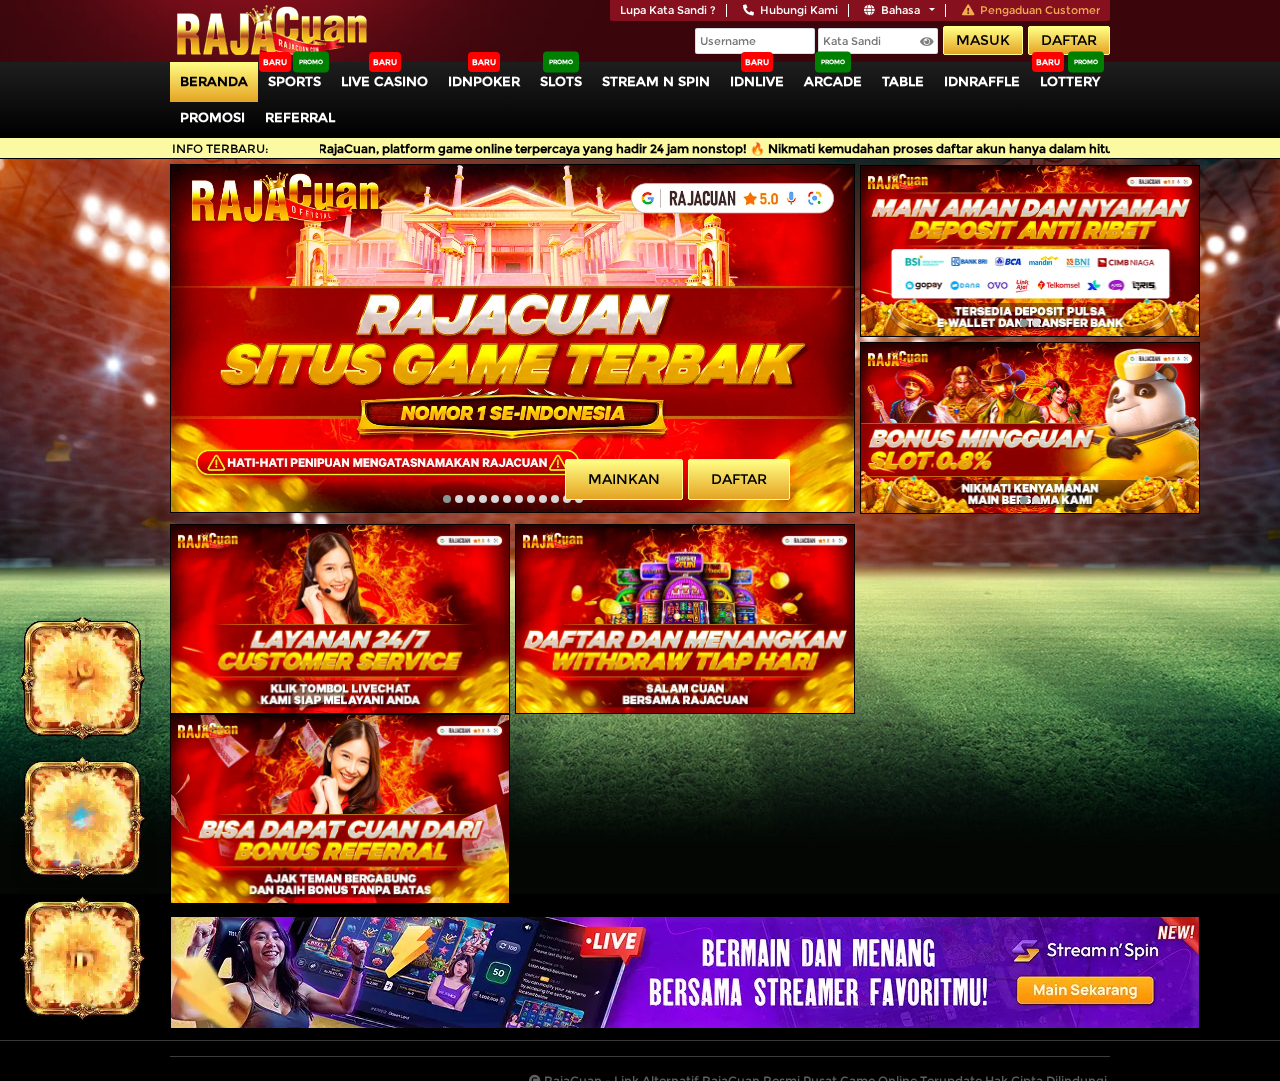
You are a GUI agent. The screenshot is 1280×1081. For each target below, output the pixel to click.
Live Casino (384, 81)
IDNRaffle (982, 81)
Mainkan (624, 479)
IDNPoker (484, 81)
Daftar (1069, 40)
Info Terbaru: (220, 148)
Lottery (1070, 81)
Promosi (212, 117)
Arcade (833, 81)
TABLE (903, 81)
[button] (447, 499)
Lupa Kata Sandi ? (668, 10)
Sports (294, 81)
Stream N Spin (656, 81)
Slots (561, 81)
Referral (300, 117)
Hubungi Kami (799, 10)
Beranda (214, 81)
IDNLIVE (757, 81)
